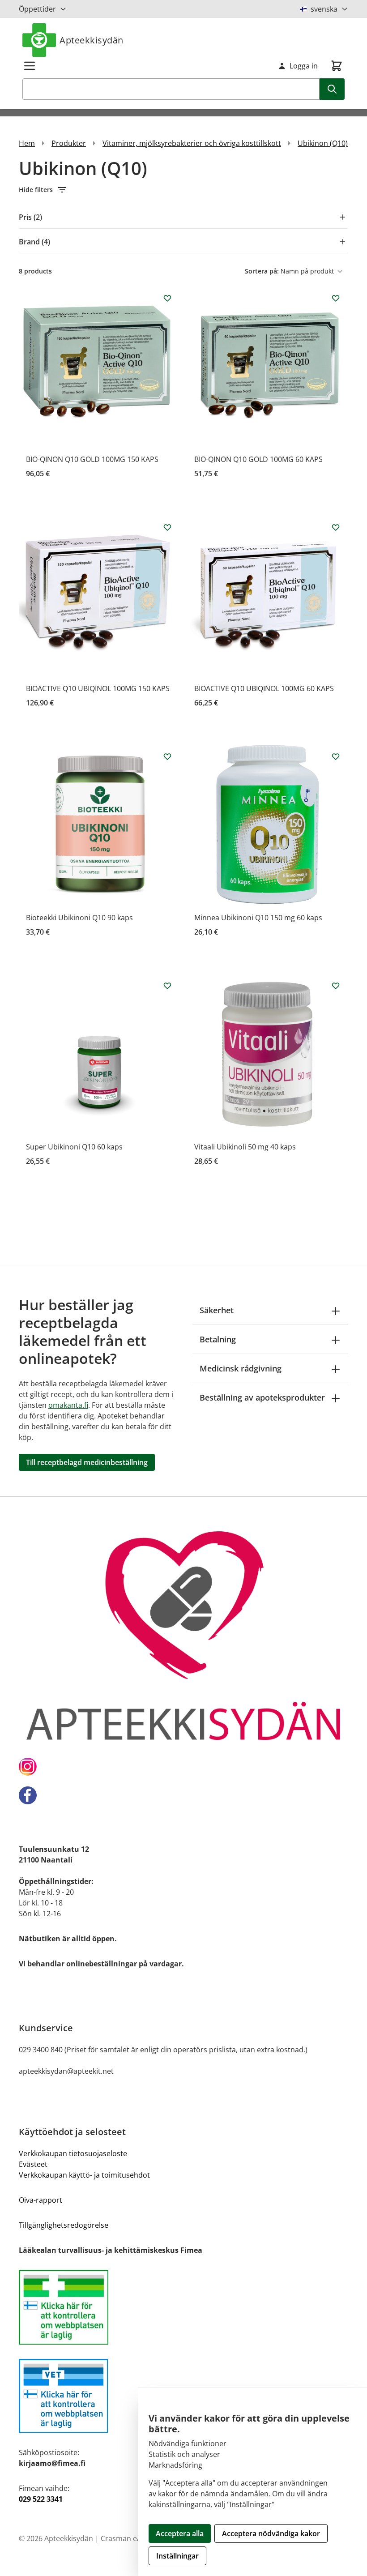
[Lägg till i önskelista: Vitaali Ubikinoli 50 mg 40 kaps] (336, 986)
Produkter (69, 143)
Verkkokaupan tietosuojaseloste (73, 2153)
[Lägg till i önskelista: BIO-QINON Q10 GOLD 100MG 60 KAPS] (336, 298)
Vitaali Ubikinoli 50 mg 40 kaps (245, 1147)
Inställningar (177, 2556)
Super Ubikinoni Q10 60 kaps (74, 1147)
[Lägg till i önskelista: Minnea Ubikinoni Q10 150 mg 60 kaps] (336, 756)
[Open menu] (30, 66)
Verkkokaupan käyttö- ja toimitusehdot (84, 2175)
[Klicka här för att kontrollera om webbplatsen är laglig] (183, 2307)
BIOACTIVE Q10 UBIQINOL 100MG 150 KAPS (98, 688)
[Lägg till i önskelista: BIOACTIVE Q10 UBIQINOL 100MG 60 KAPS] (336, 527)
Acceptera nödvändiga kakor (271, 2533)
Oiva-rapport (41, 2200)
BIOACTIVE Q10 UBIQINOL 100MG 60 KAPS (264, 688)
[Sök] (332, 89)
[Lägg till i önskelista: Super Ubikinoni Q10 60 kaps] (167, 986)
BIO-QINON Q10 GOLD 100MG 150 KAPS (92, 459)
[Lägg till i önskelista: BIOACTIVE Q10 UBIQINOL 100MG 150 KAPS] (167, 527)
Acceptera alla (180, 2533)
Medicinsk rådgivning (241, 1368)
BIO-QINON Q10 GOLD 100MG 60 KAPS (258, 459)
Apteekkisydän (92, 40)
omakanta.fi (68, 1405)
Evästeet (33, 2164)
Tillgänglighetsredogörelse (64, 2225)
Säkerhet (217, 1310)
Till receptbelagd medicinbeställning (87, 1462)
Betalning (218, 1339)
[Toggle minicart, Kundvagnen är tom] (337, 66)
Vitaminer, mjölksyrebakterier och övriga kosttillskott (192, 143)
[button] (183, 190)
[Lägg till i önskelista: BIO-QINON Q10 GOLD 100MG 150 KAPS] (167, 298)
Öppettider (37, 9)
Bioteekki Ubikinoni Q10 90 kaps (79, 918)
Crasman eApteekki (133, 2538)
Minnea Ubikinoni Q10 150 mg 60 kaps (258, 918)
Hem (27, 143)
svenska (324, 9)
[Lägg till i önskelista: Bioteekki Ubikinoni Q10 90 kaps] (167, 756)
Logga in (304, 66)
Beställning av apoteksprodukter (262, 1397)
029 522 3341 (41, 2499)
